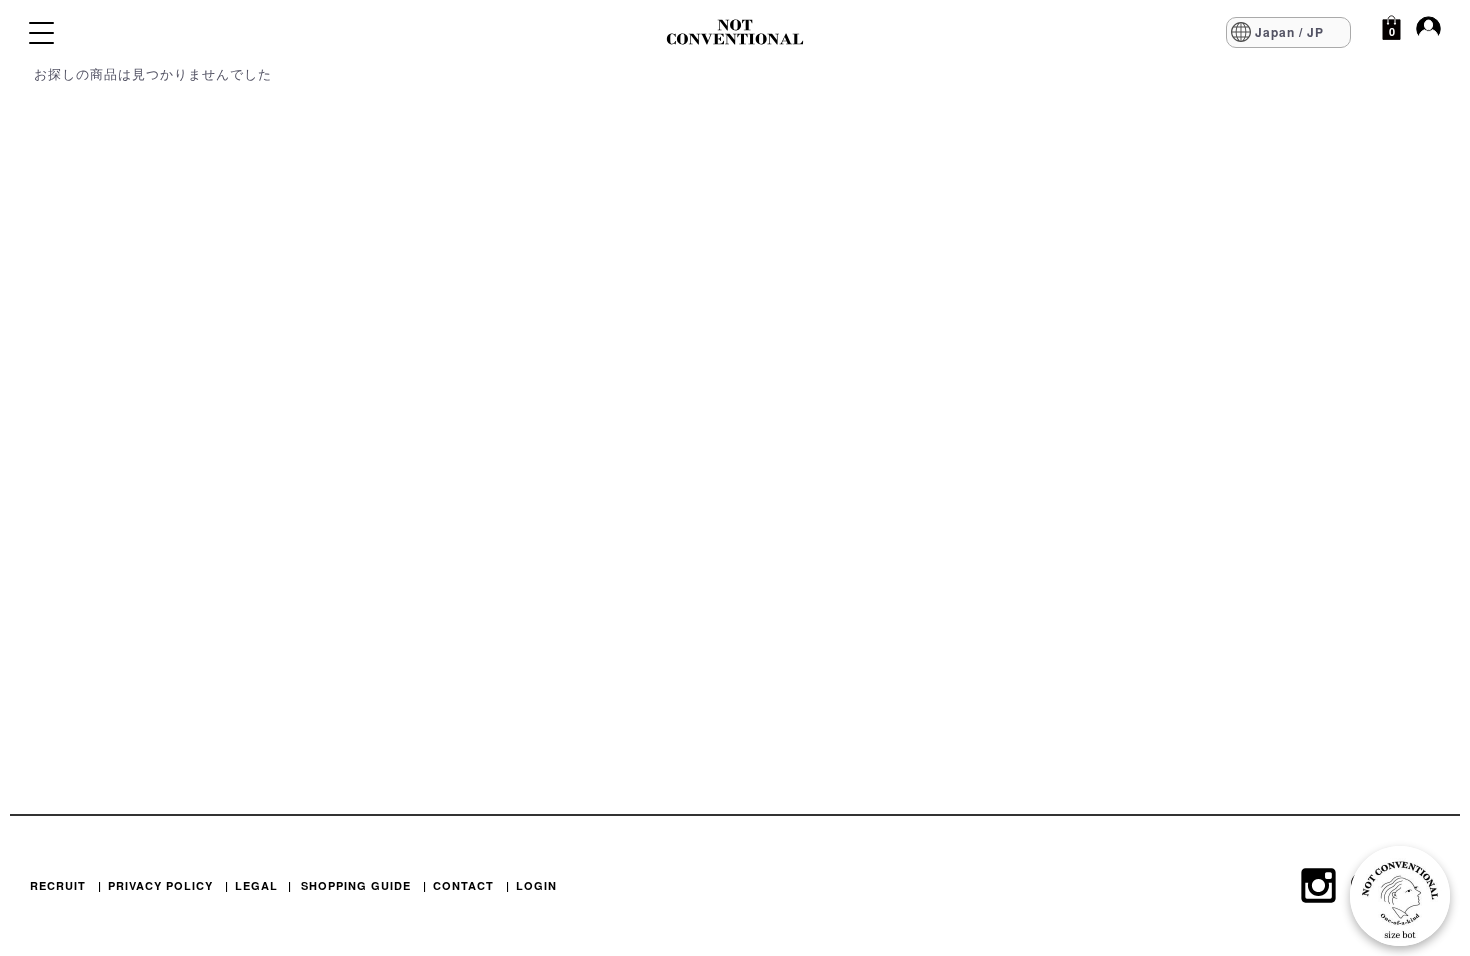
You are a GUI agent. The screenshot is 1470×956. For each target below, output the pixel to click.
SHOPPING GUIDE (356, 885)
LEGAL (256, 885)
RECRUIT (58, 885)
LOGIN (536, 885)
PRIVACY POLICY (160, 885)
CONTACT (463, 885)
